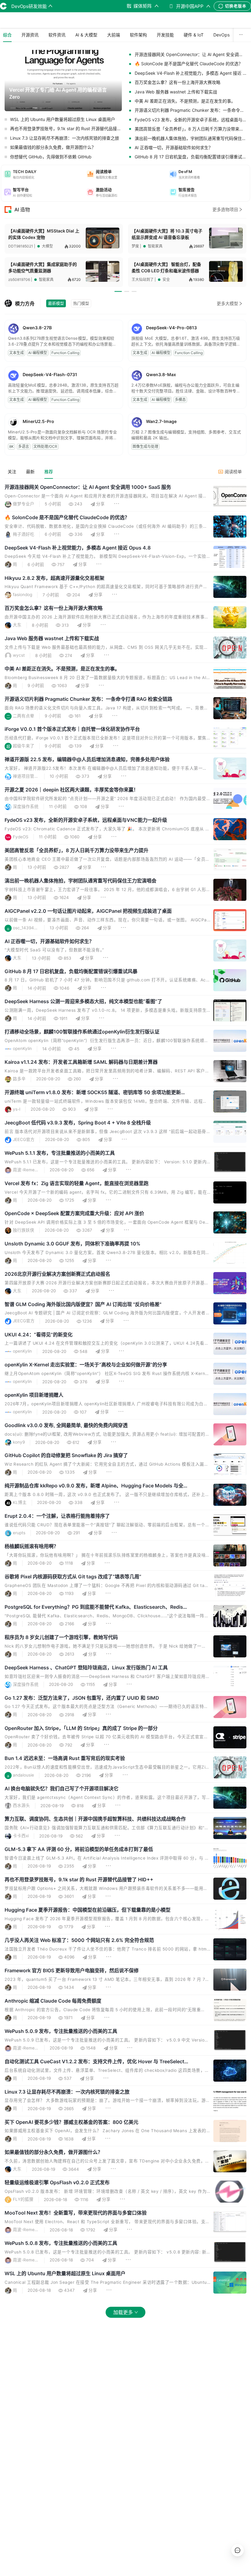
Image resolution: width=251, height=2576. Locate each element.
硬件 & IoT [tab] (194, 35)
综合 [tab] (7, 35)
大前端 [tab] (114, 35)
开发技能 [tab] (165, 35)
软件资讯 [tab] (57, 35)
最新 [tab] (30, 472)
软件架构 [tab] (138, 35)
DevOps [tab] (221, 35)
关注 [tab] (12, 472)
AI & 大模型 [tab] (86, 35)
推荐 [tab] (49, 472)
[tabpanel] (125, 1405)
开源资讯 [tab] (30, 35)
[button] (43, 174)
